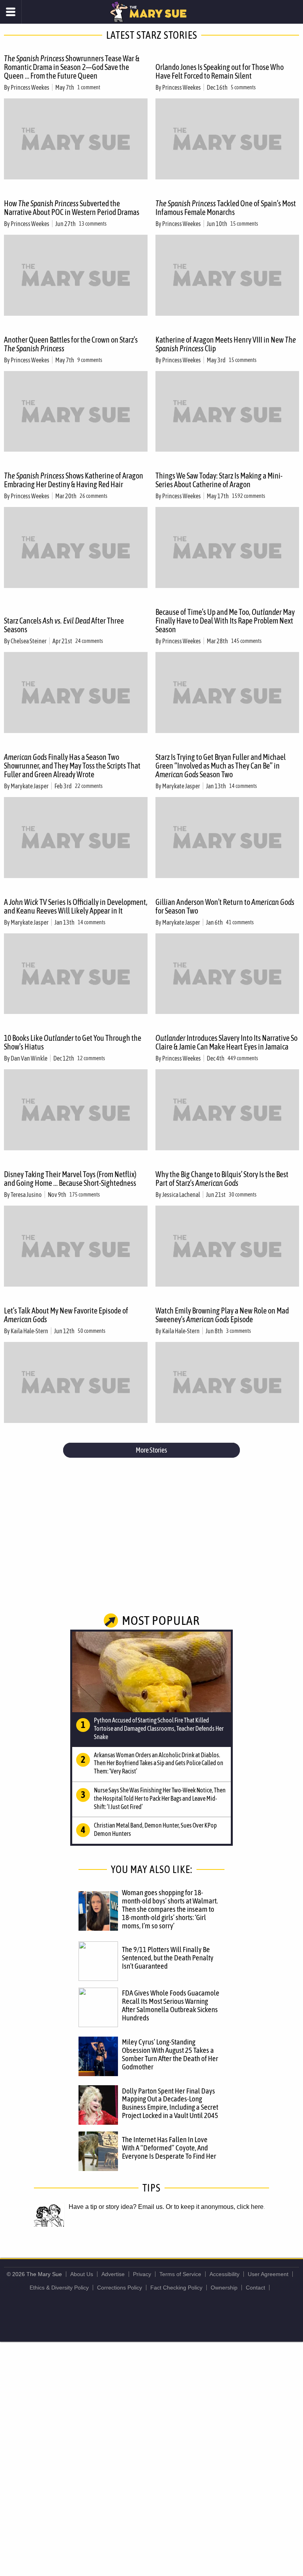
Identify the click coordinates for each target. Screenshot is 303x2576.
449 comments (243, 1058)
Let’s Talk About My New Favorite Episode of (66, 1315)
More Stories (151, 1450)
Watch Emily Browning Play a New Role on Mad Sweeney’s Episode (222, 1315)
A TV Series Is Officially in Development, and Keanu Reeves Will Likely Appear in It (76, 906)
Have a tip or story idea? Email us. (116, 2207)
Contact (255, 2288)
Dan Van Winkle (29, 1058)
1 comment (89, 87)
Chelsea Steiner (29, 641)
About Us (82, 2274)
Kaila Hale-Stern (29, 1331)
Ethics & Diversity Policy (59, 2288)
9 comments (90, 360)
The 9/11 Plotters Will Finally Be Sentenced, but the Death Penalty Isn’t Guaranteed (168, 1958)
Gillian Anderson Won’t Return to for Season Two (225, 906)
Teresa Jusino (26, 1195)
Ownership (224, 2288)
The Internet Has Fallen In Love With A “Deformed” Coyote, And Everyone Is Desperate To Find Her (169, 2148)
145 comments (246, 641)
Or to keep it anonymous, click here (215, 2207)
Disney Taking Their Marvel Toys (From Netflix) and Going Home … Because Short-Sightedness (70, 1179)
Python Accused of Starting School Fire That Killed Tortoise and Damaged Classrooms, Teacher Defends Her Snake (159, 1728)
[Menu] (11, 12)
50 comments (92, 1331)
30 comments (243, 1195)
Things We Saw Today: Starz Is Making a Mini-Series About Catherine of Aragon (219, 480)
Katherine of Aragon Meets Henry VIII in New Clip (226, 344)
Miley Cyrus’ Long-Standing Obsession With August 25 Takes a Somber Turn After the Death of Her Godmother (170, 2054)
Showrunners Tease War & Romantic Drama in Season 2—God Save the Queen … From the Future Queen (72, 67)
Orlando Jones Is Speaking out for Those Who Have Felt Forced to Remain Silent (220, 71)
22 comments (89, 786)
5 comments (243, 87)
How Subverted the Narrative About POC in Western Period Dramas (72, 208)
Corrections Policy (120, 2288)
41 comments (240, 922)
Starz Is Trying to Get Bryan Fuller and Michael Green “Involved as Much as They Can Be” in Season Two (221, 766)
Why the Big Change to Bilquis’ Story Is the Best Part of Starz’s (222, 1179)
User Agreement (268, 2274)
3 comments (238, 1331)
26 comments (94, 496)
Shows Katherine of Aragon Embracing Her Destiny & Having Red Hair (74, 480)
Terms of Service (180, 2274)
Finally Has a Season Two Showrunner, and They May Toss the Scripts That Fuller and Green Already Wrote (72, 766)
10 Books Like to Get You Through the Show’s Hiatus (73, 1042)
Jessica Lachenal (181, 1195)
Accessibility (224, 2274)
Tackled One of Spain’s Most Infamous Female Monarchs (226, 208)
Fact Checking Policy (176, 2288)
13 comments (93, 224)
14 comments (243, 786)
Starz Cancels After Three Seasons (64, 625)
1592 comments (249, 496)
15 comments (244, 224)
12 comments (91, 1058)
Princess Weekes (30, 87)
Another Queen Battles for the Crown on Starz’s (71, 344)
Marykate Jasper (30, 786)
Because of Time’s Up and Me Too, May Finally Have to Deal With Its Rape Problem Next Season (225, 621)
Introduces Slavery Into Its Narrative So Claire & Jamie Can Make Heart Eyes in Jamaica (226, 1042)
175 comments (85, 1195)
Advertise (113, 2274)
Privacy (142, 2274)
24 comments (89, 641)
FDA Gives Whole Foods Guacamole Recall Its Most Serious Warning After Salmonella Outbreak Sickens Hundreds (171, 2005)
